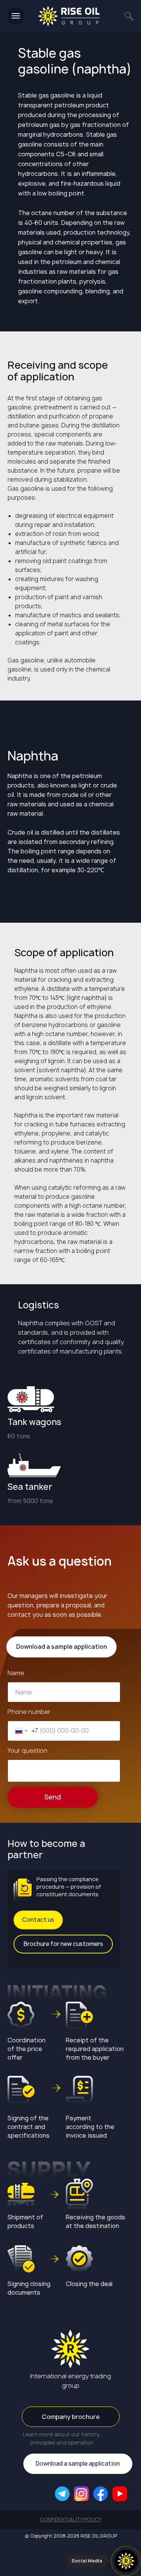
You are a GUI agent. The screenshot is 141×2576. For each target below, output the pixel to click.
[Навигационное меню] (16, 16)
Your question (27, 1750)
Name (16, 1673)
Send (53, 1797)
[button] (38, 1920)
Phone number (29, 1712)
